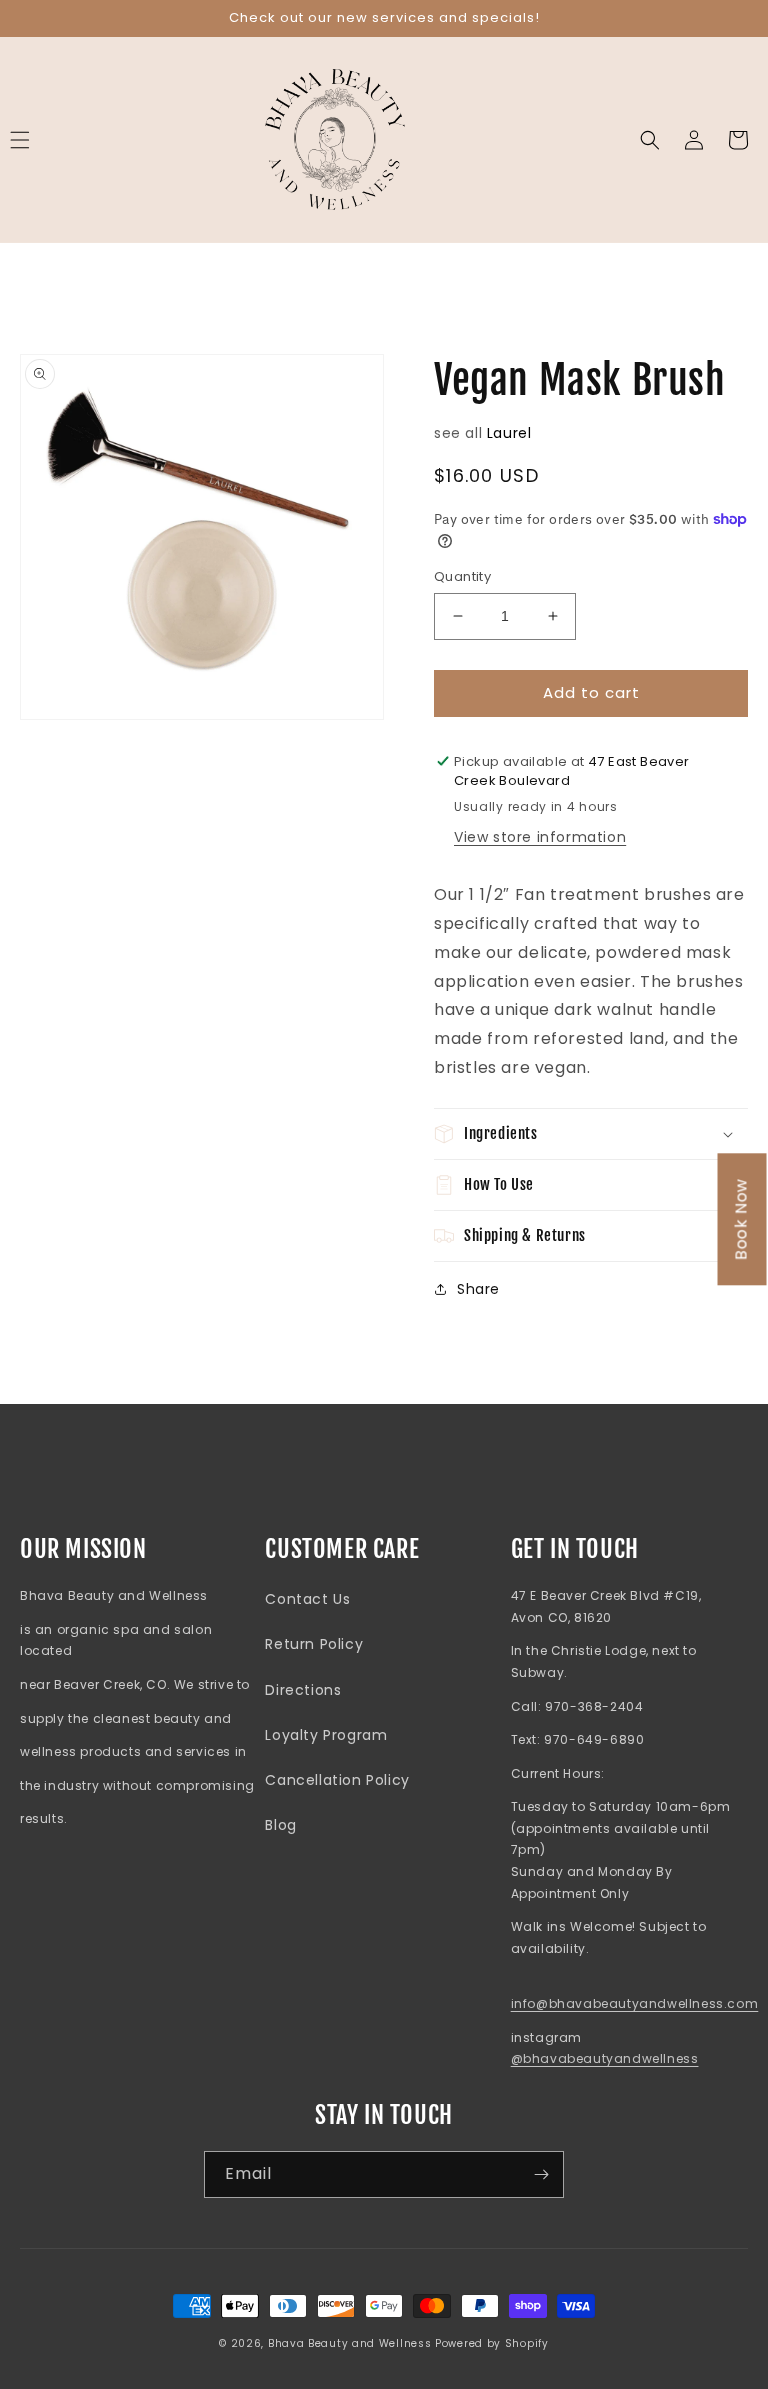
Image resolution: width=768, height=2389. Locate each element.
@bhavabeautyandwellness (605, 2058)
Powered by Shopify (492, 2343)
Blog (280, 1825)
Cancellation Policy (337, 1780)
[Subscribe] (541, 2174)
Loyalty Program (326, 1735)
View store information (540, 837)
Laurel (509, 433)
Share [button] (478, 1289)
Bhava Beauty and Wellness (350, 2343)
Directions (303, 1690)
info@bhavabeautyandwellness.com (635, 2003)
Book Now (741, 1219)
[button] (650, 140)
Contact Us (307, 1599)
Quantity (462, 576)
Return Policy (314, 1644)
